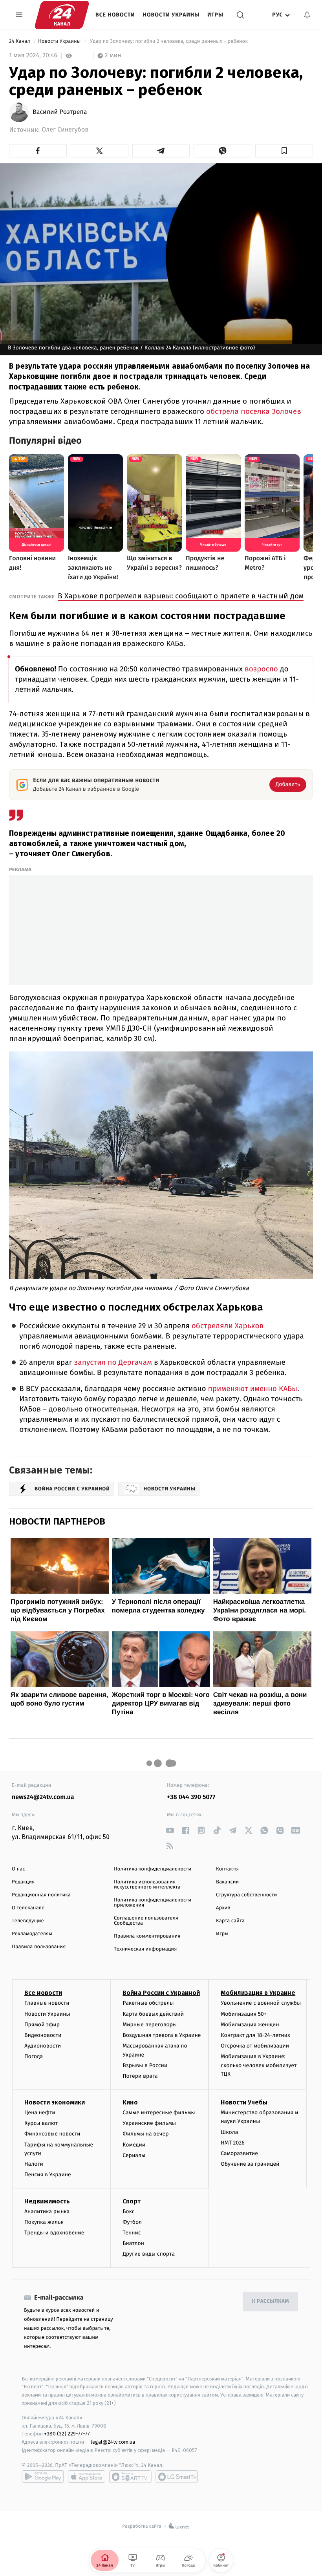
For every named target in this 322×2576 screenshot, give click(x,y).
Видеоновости (43, 2035)
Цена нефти (40, 2113)
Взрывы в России (145, 2065)
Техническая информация (145, 1949)
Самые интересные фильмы (159, 2113)
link (170, 1830)
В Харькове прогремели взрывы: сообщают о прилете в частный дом (181, 596)
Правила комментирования (147, 1936)
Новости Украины (171, 15)
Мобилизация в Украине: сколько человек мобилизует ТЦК (259, 2065)
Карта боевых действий (153, 2014)
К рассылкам (271, 2301)
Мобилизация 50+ (243, 2014)
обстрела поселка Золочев (254, 411)
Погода (34, 2056)
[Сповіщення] (307, 15)
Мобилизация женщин (250, 2025)
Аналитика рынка (47, 2211)
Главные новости (47, 2003)
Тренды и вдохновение (54, 2233)
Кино (130, 2102)
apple (87, 2477)
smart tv (130, 2477)
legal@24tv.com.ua (113, 2442)
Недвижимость (47, 2201)
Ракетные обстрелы (148, 2003)
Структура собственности (246, 1895)
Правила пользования (39, 1947)
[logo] (62, 15)
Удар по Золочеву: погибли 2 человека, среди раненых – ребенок (169, 41)
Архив (223, 1908)
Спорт (132, 2201)
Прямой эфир (42, 2025)
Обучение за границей (250, 2164)
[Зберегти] (284, 151)
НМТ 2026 (233, 2143)
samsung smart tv (177, 2477)
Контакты (227, 1869)
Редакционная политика (41, 1895)
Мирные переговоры (150, 2025)
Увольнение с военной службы (261, 2003)
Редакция (23, 1882)
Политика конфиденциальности (153, 1869)
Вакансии (227, 1882)
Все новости (115, 15)
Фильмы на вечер (145, 2134)
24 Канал (20, 41)
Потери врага (140, 2076)
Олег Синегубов (65, 130)
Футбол (132, 2222)
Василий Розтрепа (60, 112)
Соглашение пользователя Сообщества (146, 1921)
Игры (215, 15)
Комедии (134, 2145)
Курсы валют (41, 2123)
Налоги (34, 2164)
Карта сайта (230, 1921)
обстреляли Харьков (228, 1326)
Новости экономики (55, 2102)
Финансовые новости (52, 2134)
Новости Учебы (244, 2102)
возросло (261, 669)
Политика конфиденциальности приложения (153, 1903)
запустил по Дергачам (113, 1363)
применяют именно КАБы (253, 1389)
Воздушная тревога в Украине (162, 2035)
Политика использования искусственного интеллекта (147, 1885)
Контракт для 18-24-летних (255, 2035)
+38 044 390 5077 (191, 1797)
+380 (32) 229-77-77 (67, 2434)
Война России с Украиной (161, 1993)
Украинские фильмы (149, 2123)
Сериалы (134, 2155)
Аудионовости (43, 2046)
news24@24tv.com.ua (43, 1797)
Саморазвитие (239, 2153)
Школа (229, 2132)
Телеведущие (28, 1921)
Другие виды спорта (149, 2254)
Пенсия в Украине (48, 2175)
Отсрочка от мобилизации (255, 2046)
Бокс (128, 2211)
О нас (18, 1869)
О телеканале (28, 1908)
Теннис (132, 2233)
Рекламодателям (32, 1934)
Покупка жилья (44, 2222)
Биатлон (133, 2243)
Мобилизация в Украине (258, 1993)
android (43, 2477)
